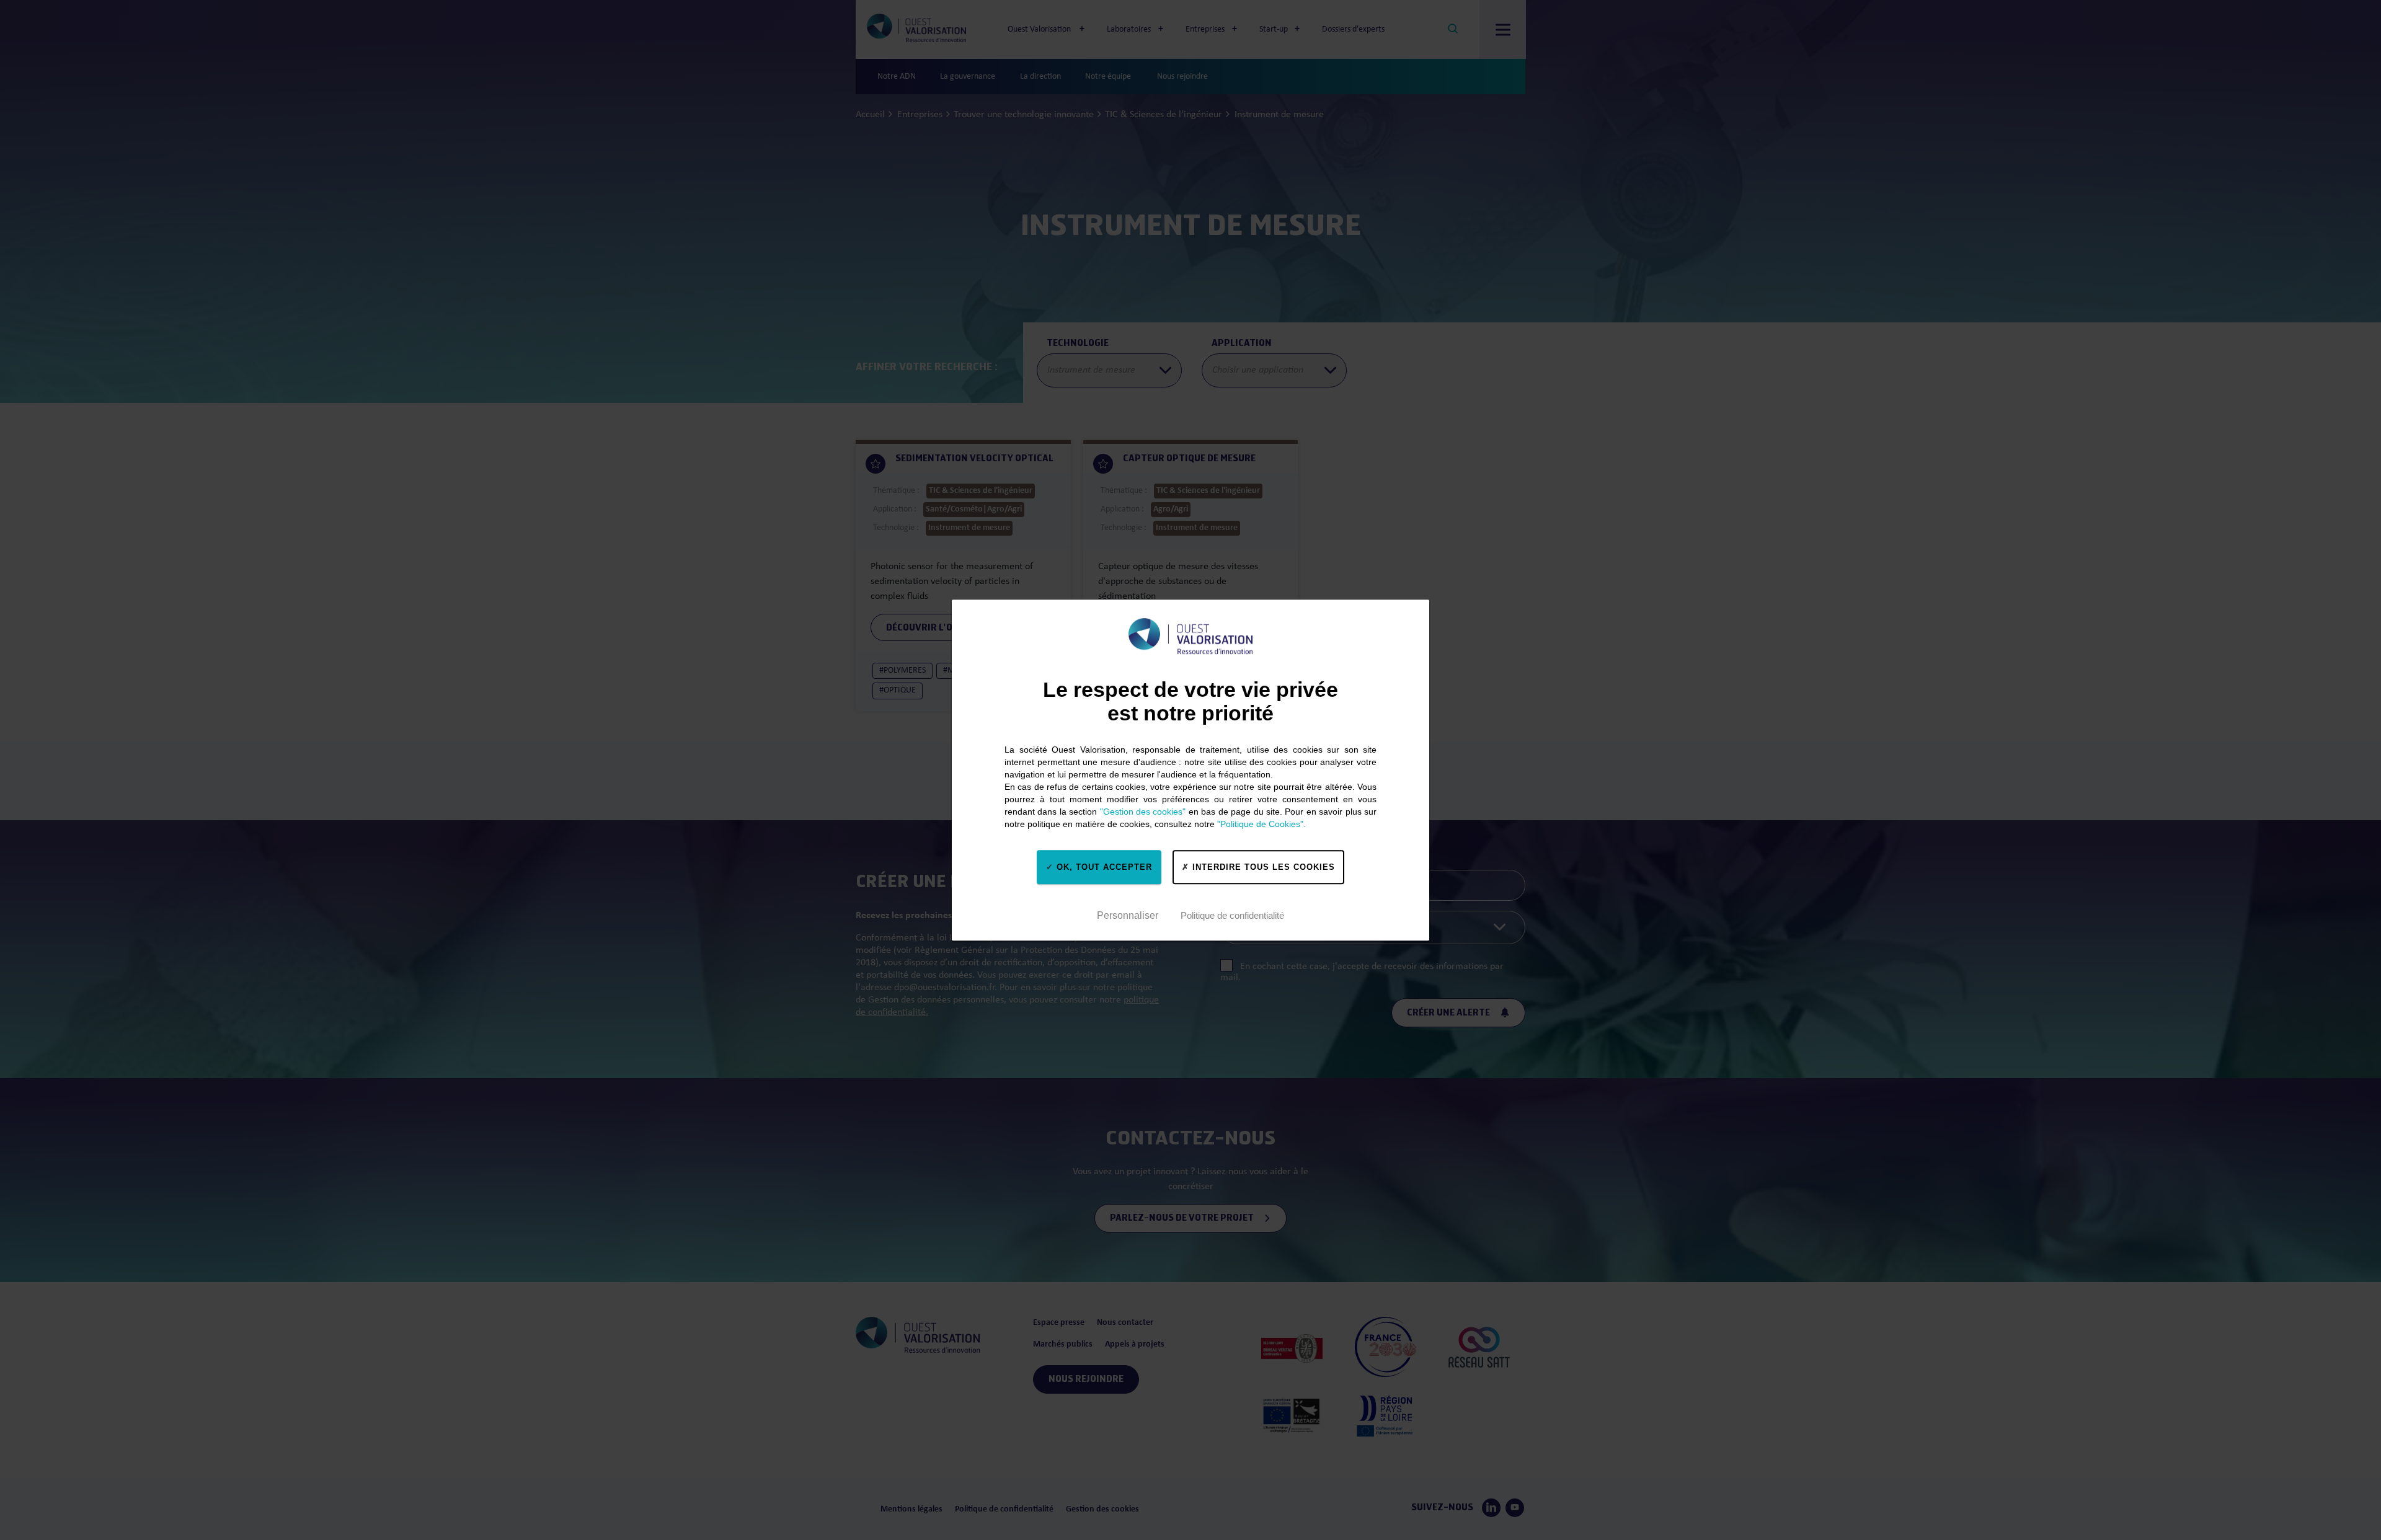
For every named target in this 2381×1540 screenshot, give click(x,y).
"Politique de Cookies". (1261, 824)
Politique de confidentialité (1232, 915)
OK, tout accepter (1103, 867)
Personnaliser (1128, 915)
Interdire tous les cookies (1262, 867)
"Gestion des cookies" (1143, 812)
